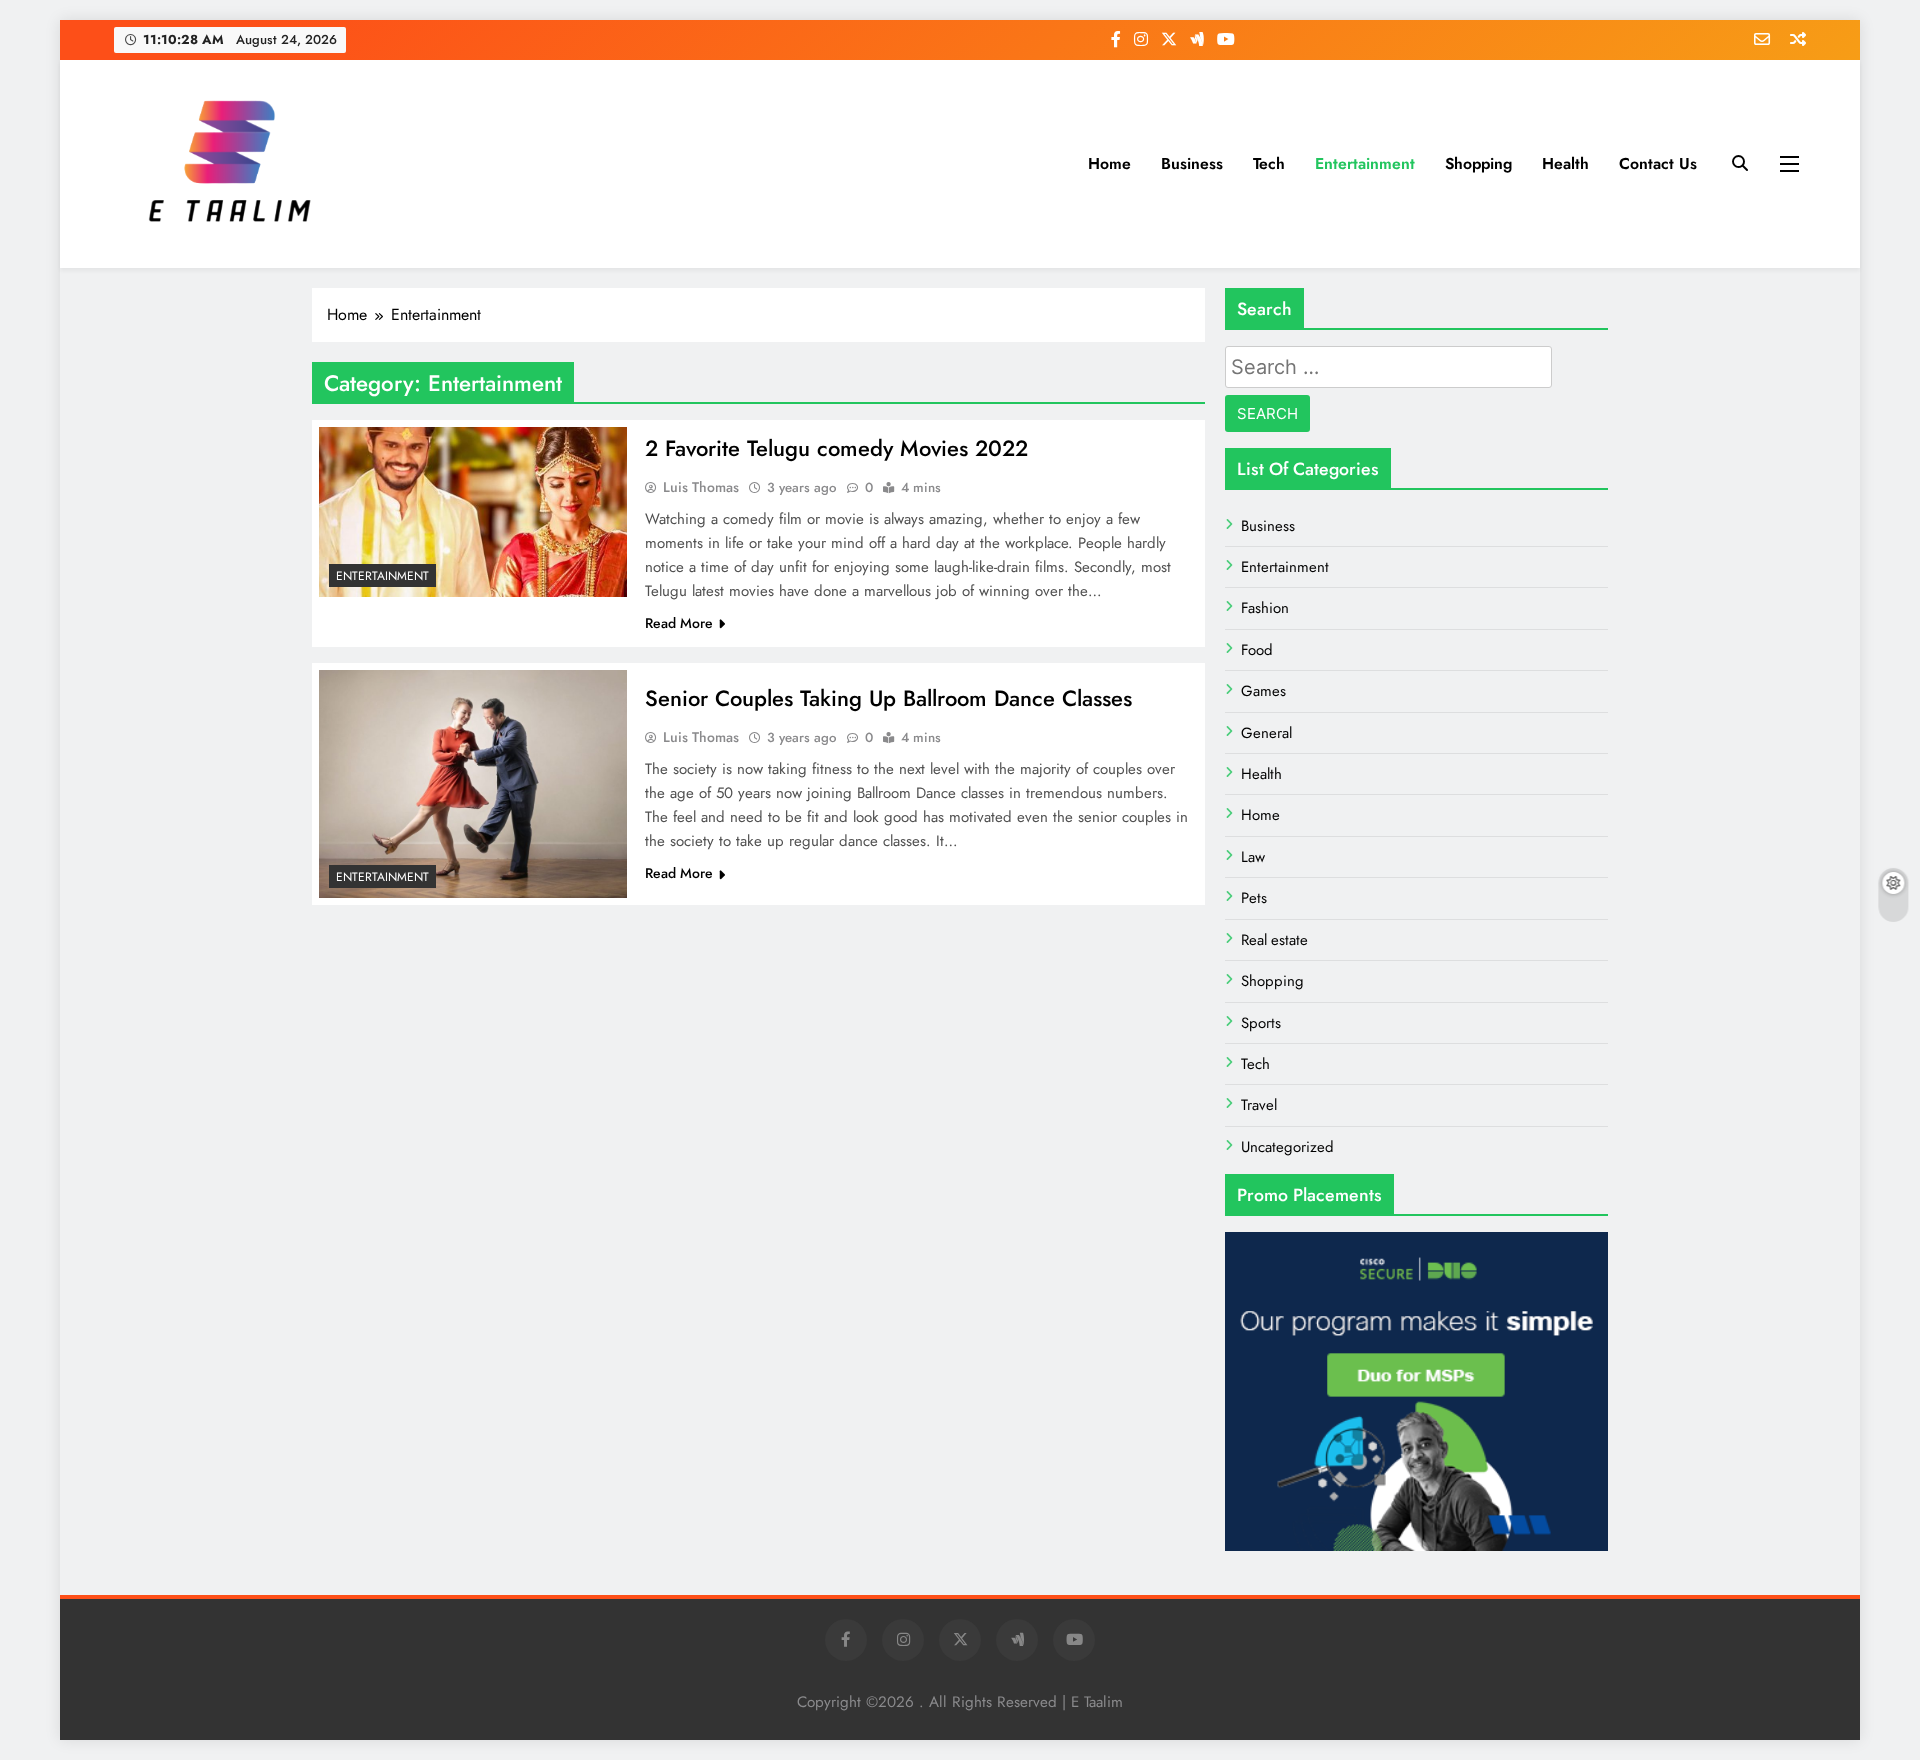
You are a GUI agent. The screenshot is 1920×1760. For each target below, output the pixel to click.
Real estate (1274, 940)
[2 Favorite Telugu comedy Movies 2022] (473, 512)
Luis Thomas (701, 487)
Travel (1259, 1105)
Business (1192, 163)
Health (1565, 163)
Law (1253, 857)
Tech (1269, 163)
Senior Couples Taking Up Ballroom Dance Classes (888, 698)
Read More (679, 623)
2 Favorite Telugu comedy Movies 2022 (836, 448)
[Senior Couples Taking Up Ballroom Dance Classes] (473, 784)
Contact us (1658, 163)
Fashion (1265, 608)
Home (1109, 163)
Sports (1261, 1023)
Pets (1254, 898)
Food (1257, 650)
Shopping (1478, 163)
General (1266, 733)
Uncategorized (1287, 1147)
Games (1263, 691)
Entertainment (1365, 163)
